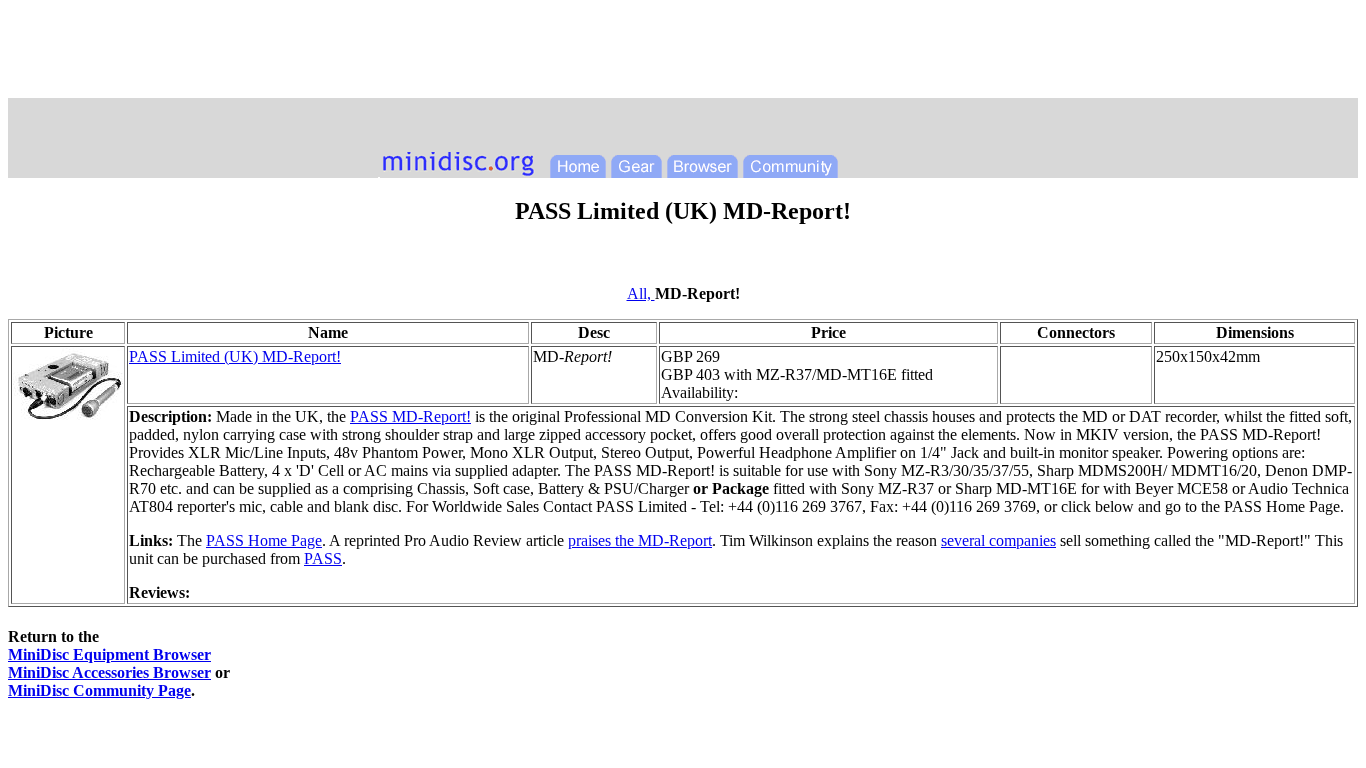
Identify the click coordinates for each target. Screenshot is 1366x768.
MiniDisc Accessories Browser (109, 672)
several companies (998, 540)
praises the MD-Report (640, 540)
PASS (323, 558)
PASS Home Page (264, 540)
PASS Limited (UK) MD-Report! (235, 356)
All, (641, 293)
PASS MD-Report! (410, 416)
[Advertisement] (683, 53)
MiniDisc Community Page (99, 690)
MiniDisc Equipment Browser (109, 654)
